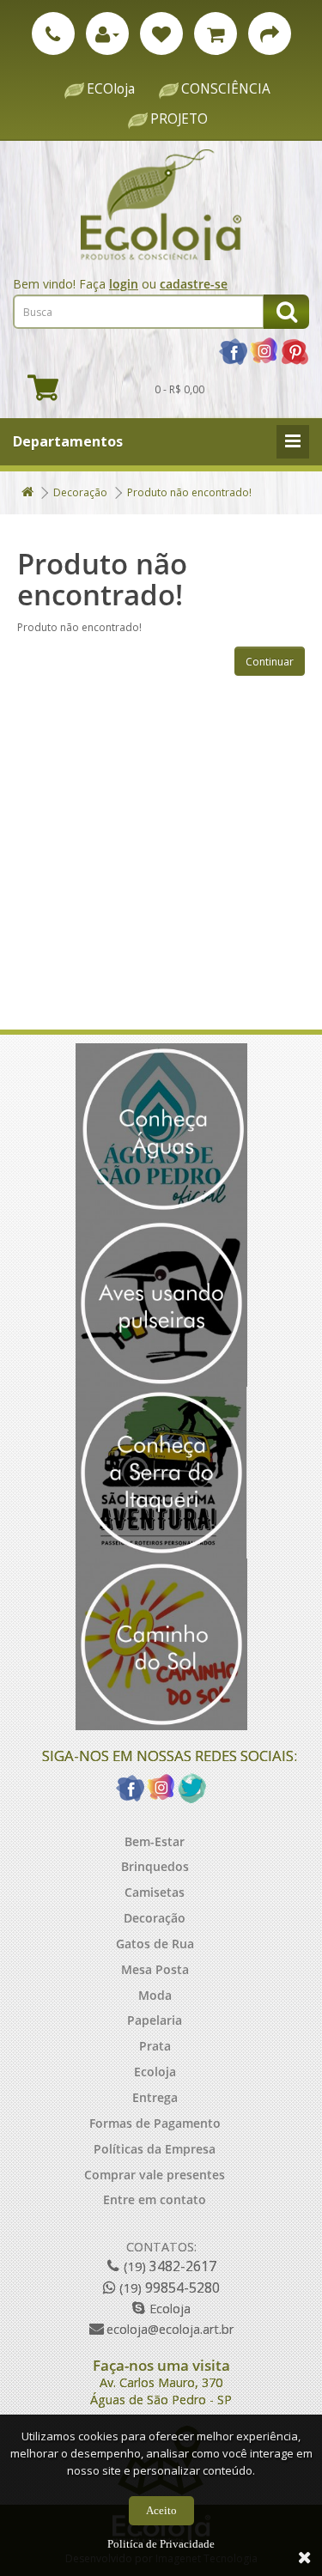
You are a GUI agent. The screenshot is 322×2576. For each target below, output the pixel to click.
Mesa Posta (155, 1969)
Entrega (155, 2097)
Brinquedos (155, 1866)
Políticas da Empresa (155, 2149)
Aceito (161, 2510)
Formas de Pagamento (155, 2123)
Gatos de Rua (155, 1944)
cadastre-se (194, 284)
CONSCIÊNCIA (226, 89)
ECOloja (111, 89)
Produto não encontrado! (189, 492)
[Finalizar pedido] (270, 33)
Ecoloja (155, 2072)
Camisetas (155, 1892)
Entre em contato (155, 2199)
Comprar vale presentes (155, 2175)
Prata (155, 2046)
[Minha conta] (107, 33)
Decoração (80, 492)
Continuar (270, 662)
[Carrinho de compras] (216, 33)
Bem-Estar (155, 1841)
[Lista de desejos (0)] (161, 33)
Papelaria (155, 2020)
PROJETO (179, 119)
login (124, 284)
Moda (155, 1995)
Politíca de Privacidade (161, 2544)
